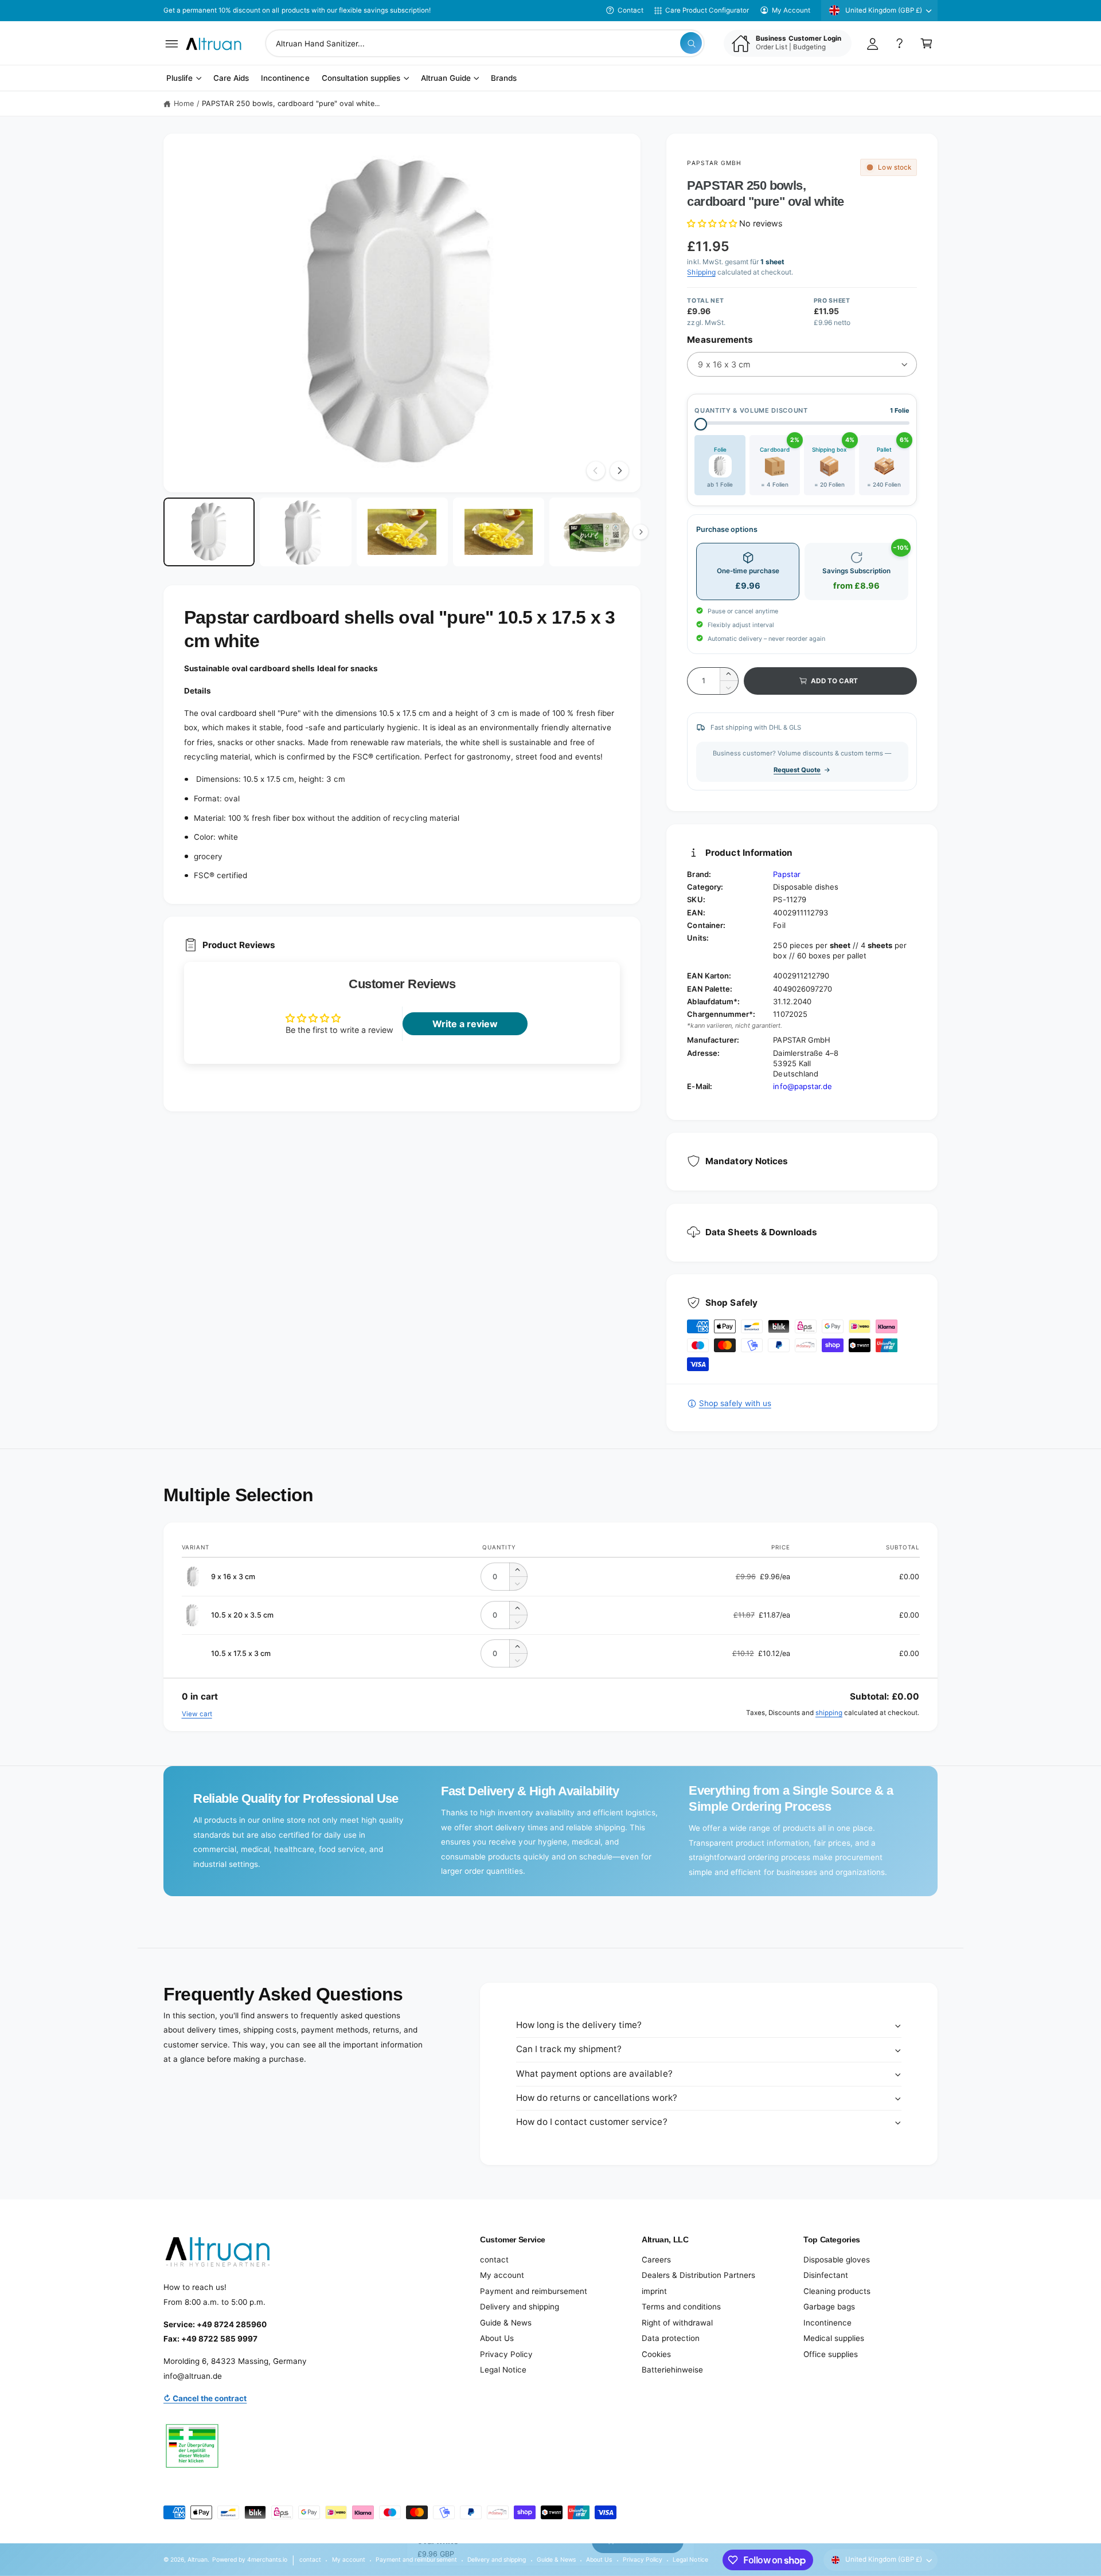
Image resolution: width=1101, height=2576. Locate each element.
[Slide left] (596, 471)
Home (184, 103)
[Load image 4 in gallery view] (499, 532)
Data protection (671, 2338)
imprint (654, 2291)
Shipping (701, 272)
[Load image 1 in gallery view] (209, 532)
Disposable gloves (837, 2260)
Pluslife (179, 79)
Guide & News (506, 2323)
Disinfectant (826, 2275)
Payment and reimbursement (534, 2291)
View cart (197, 1714)
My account (502, 2275)
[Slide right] (619, 471)
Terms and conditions (681, 2307)
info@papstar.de (802, 1086)
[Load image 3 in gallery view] (402, 532)
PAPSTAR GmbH (714, 163)
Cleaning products (837, 2291)
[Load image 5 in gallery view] (595, 532)
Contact (630, 10)
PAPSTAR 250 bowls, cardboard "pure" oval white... (291, 103)
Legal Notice (503, 2370)
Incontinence (827, 2323)
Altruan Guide (446, 79)
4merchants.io (267, 2559)
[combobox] (485, 43)
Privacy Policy (506, 2354)
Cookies (656, 2354)
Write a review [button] (465, 1024)
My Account (791, 10)
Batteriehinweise (672, 2370)
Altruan (198, 2559)
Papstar (786, 874)
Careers (656, 2260)
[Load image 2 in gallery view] (305, 532)
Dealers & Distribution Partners (698, 2275)
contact (494, 2260)
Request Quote (797, 770)
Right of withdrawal (677, 2323)
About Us (497, 2338)
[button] (172, 43)
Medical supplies (834, 2338)
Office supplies (831, 2354)
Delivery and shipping (520, 2307)
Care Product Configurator (707, 10)
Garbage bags (829, 2307)
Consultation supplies (361, 79)
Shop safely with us (735, 1403)
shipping (829, 1713)
